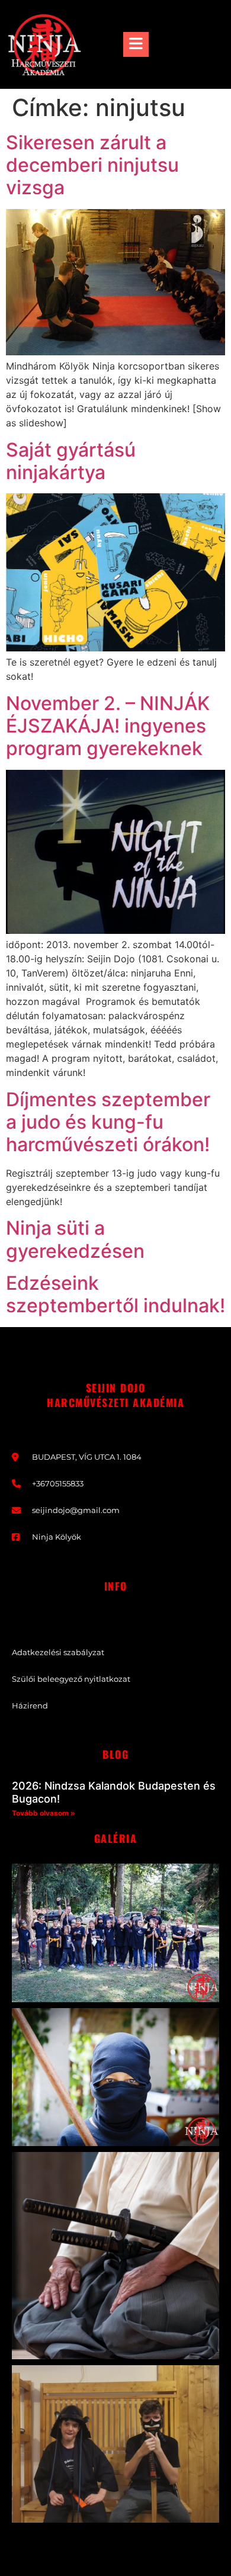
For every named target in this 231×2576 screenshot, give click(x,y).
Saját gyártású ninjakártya (71, 461)
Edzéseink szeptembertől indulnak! (115, 1294)
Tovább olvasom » (44, 1813)
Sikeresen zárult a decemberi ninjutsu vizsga (92, 165)
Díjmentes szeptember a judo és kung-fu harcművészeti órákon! (108, 1122)
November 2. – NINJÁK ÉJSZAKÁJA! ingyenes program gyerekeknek (108, 726)
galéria (116, 1838)
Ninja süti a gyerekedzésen (75, 1239)
